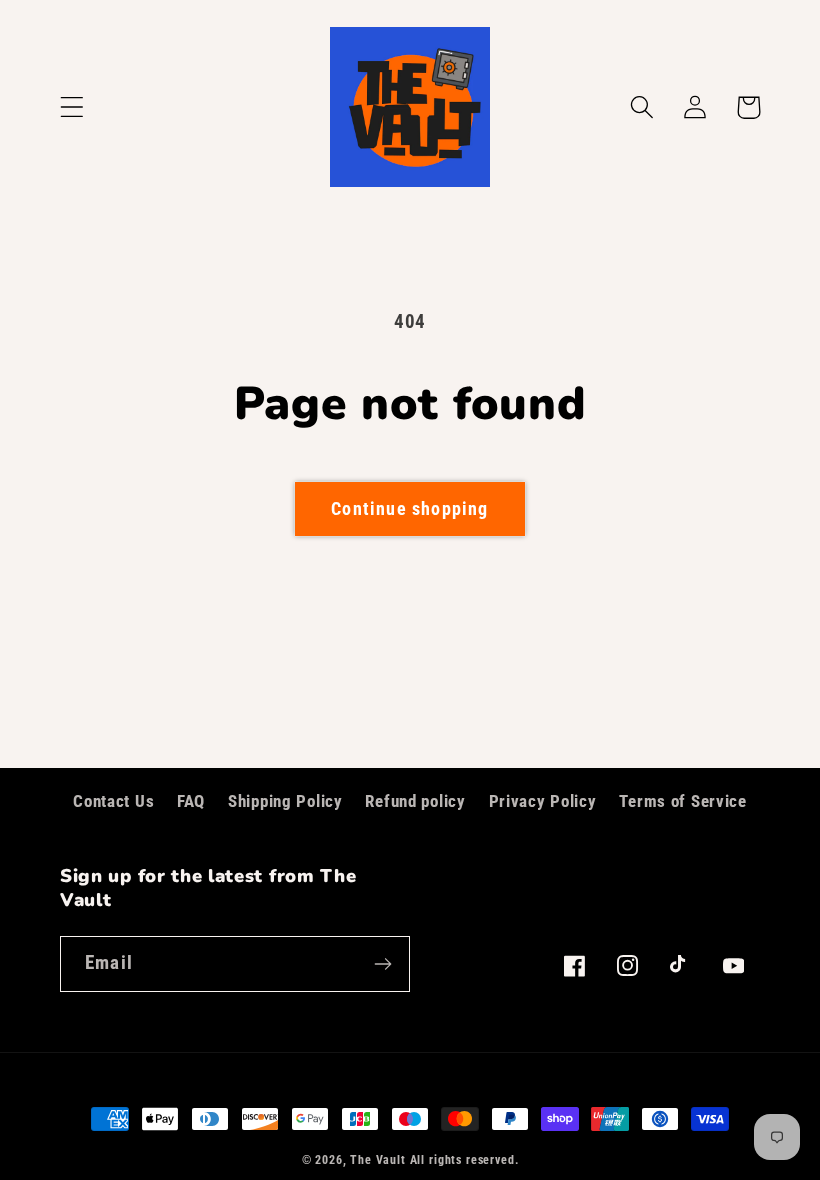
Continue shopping (409, 508)
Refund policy (415, 801)
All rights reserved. (464, 1160)
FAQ (191, 801)
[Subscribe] (382, 964)
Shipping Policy (285, 801)
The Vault (378, 1160)
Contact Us (113, 801)
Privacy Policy (543, 801)
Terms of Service (683, 801)
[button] (72, 107)
